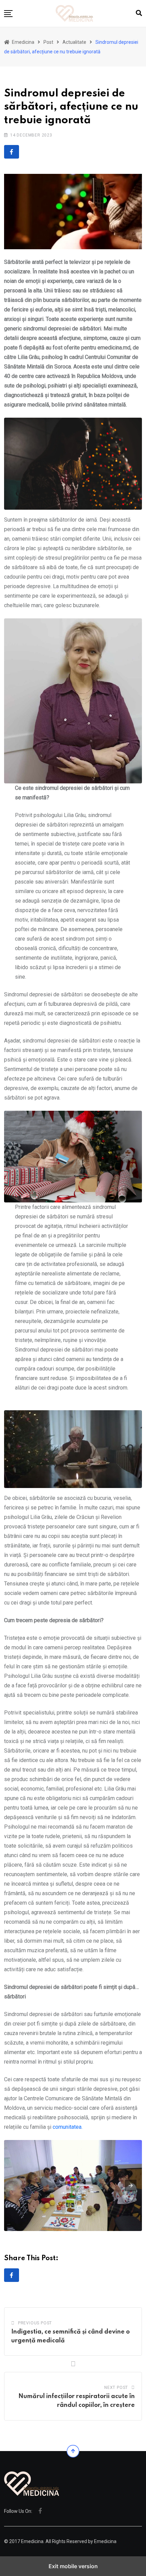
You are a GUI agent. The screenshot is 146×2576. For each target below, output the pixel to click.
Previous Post (35, 2323)
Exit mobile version (73, 2566)
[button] (8, 14)
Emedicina (105, 2541)
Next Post (116, 2388)
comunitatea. (68, 2127)
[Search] (139, 13)
